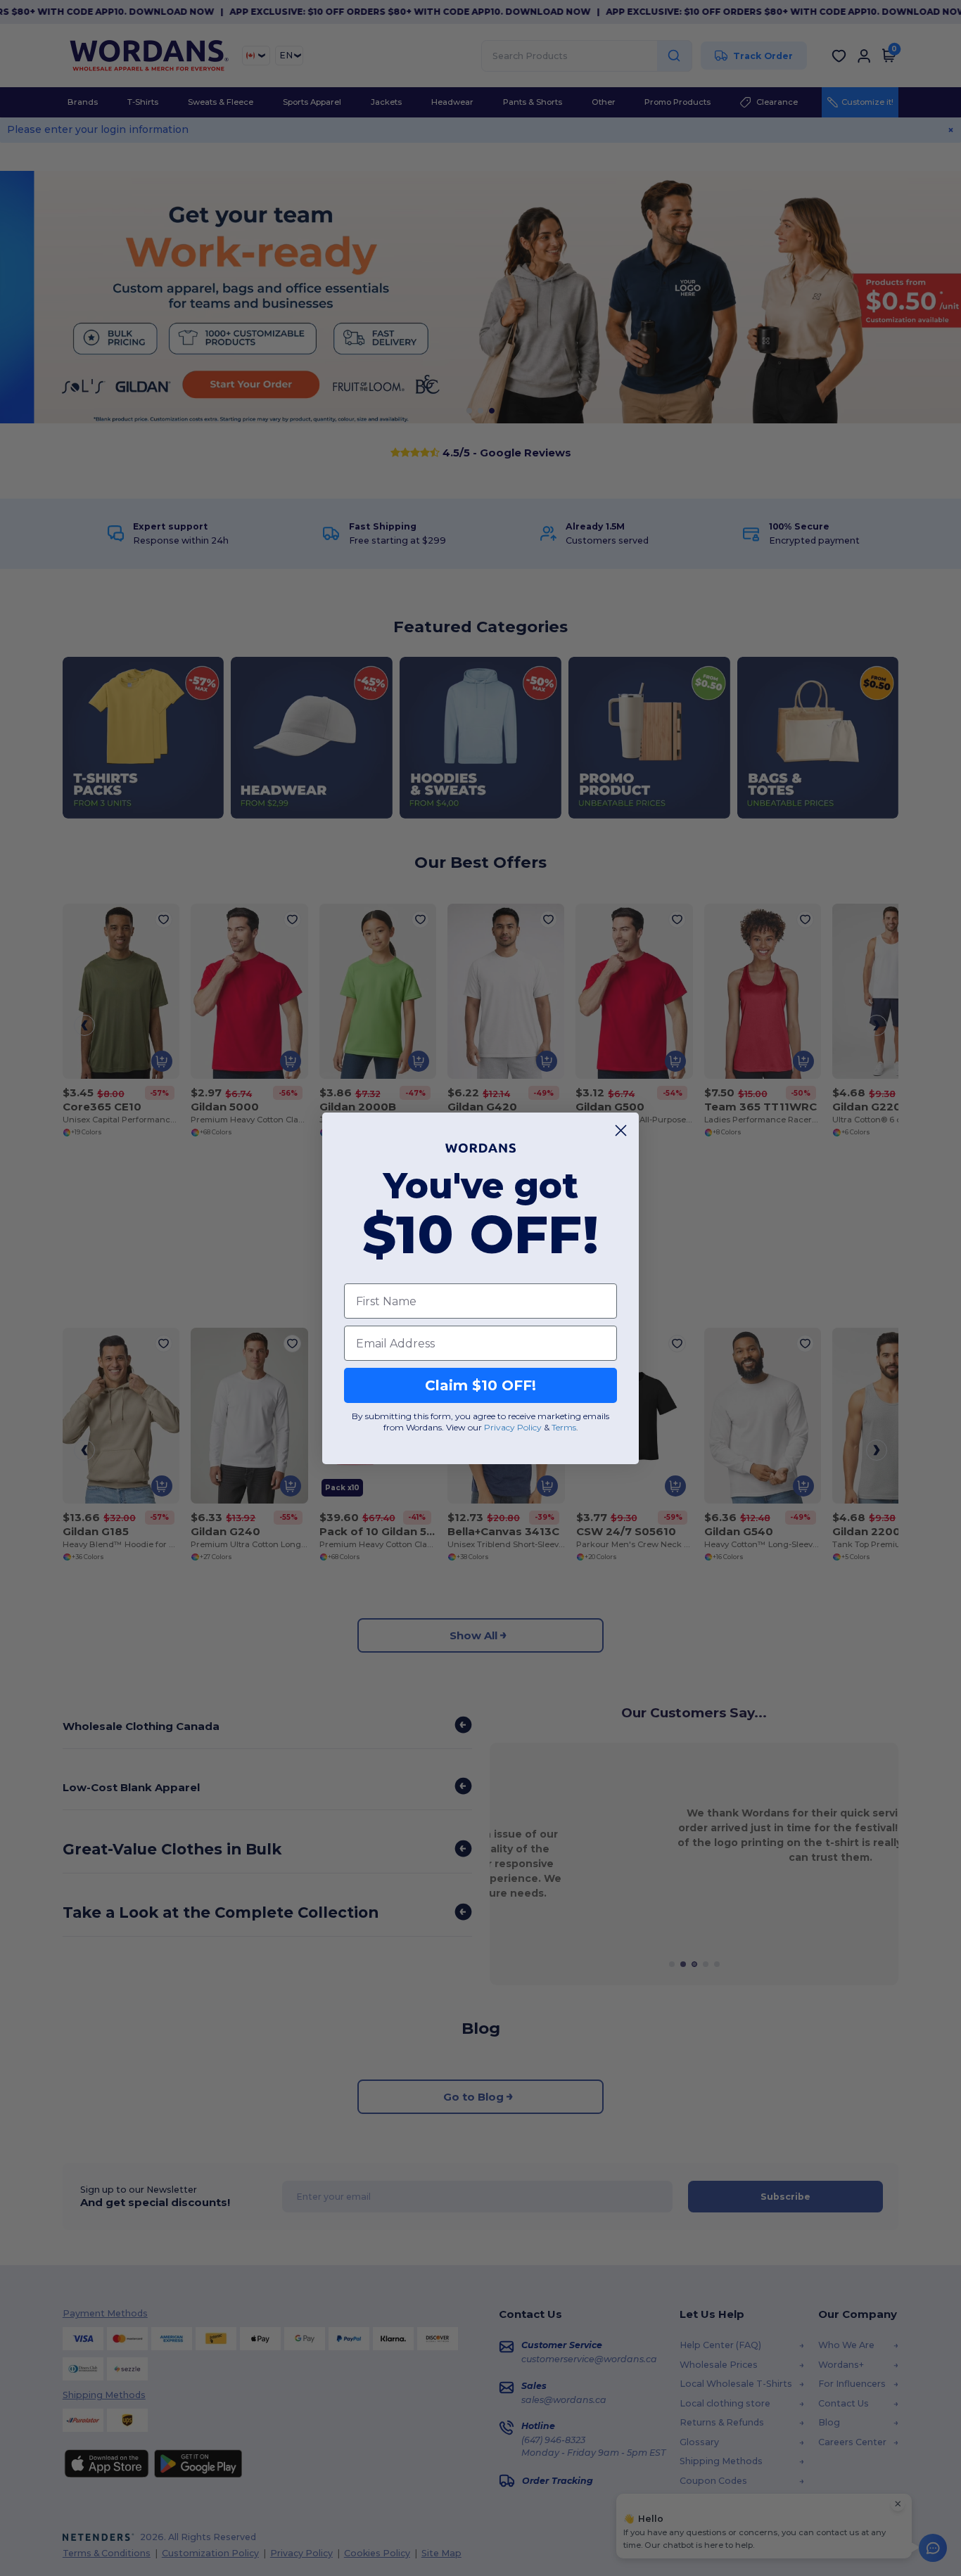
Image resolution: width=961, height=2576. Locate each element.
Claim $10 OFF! (480, 1385)
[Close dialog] (621, 1130)
